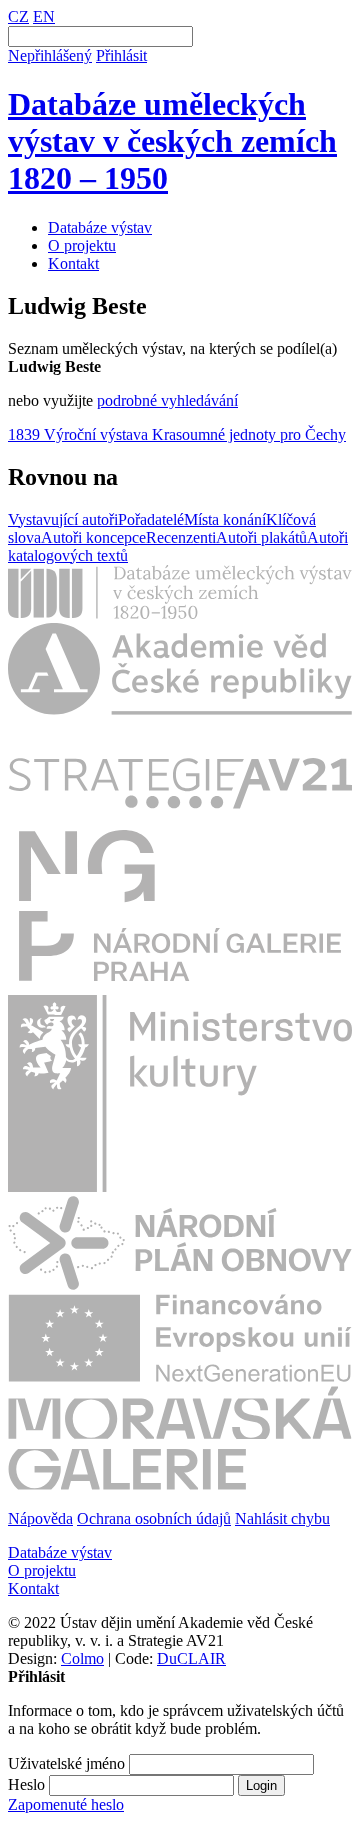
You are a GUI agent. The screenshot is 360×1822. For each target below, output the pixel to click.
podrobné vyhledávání (167, 400)
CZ (18, 16)
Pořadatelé (151, 519)
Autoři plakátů (261, 537)
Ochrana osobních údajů (154, 1518)
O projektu (82, 245)
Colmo (82, 1658)
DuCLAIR (191, 1658)
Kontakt (73, 263)
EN (44, 16)
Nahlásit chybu (282, 1518)
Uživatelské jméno (66, 1763)
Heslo (26, 1784)
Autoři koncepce (93, 537)
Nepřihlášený (50, 55)
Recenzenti (181, 537)
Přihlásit (121, 55)
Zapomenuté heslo (66, 1804)
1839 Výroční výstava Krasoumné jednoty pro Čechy (177, 434)
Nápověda (40, 1518)
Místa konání (225, 519)
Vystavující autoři (63, 519)
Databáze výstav (100, 227)
